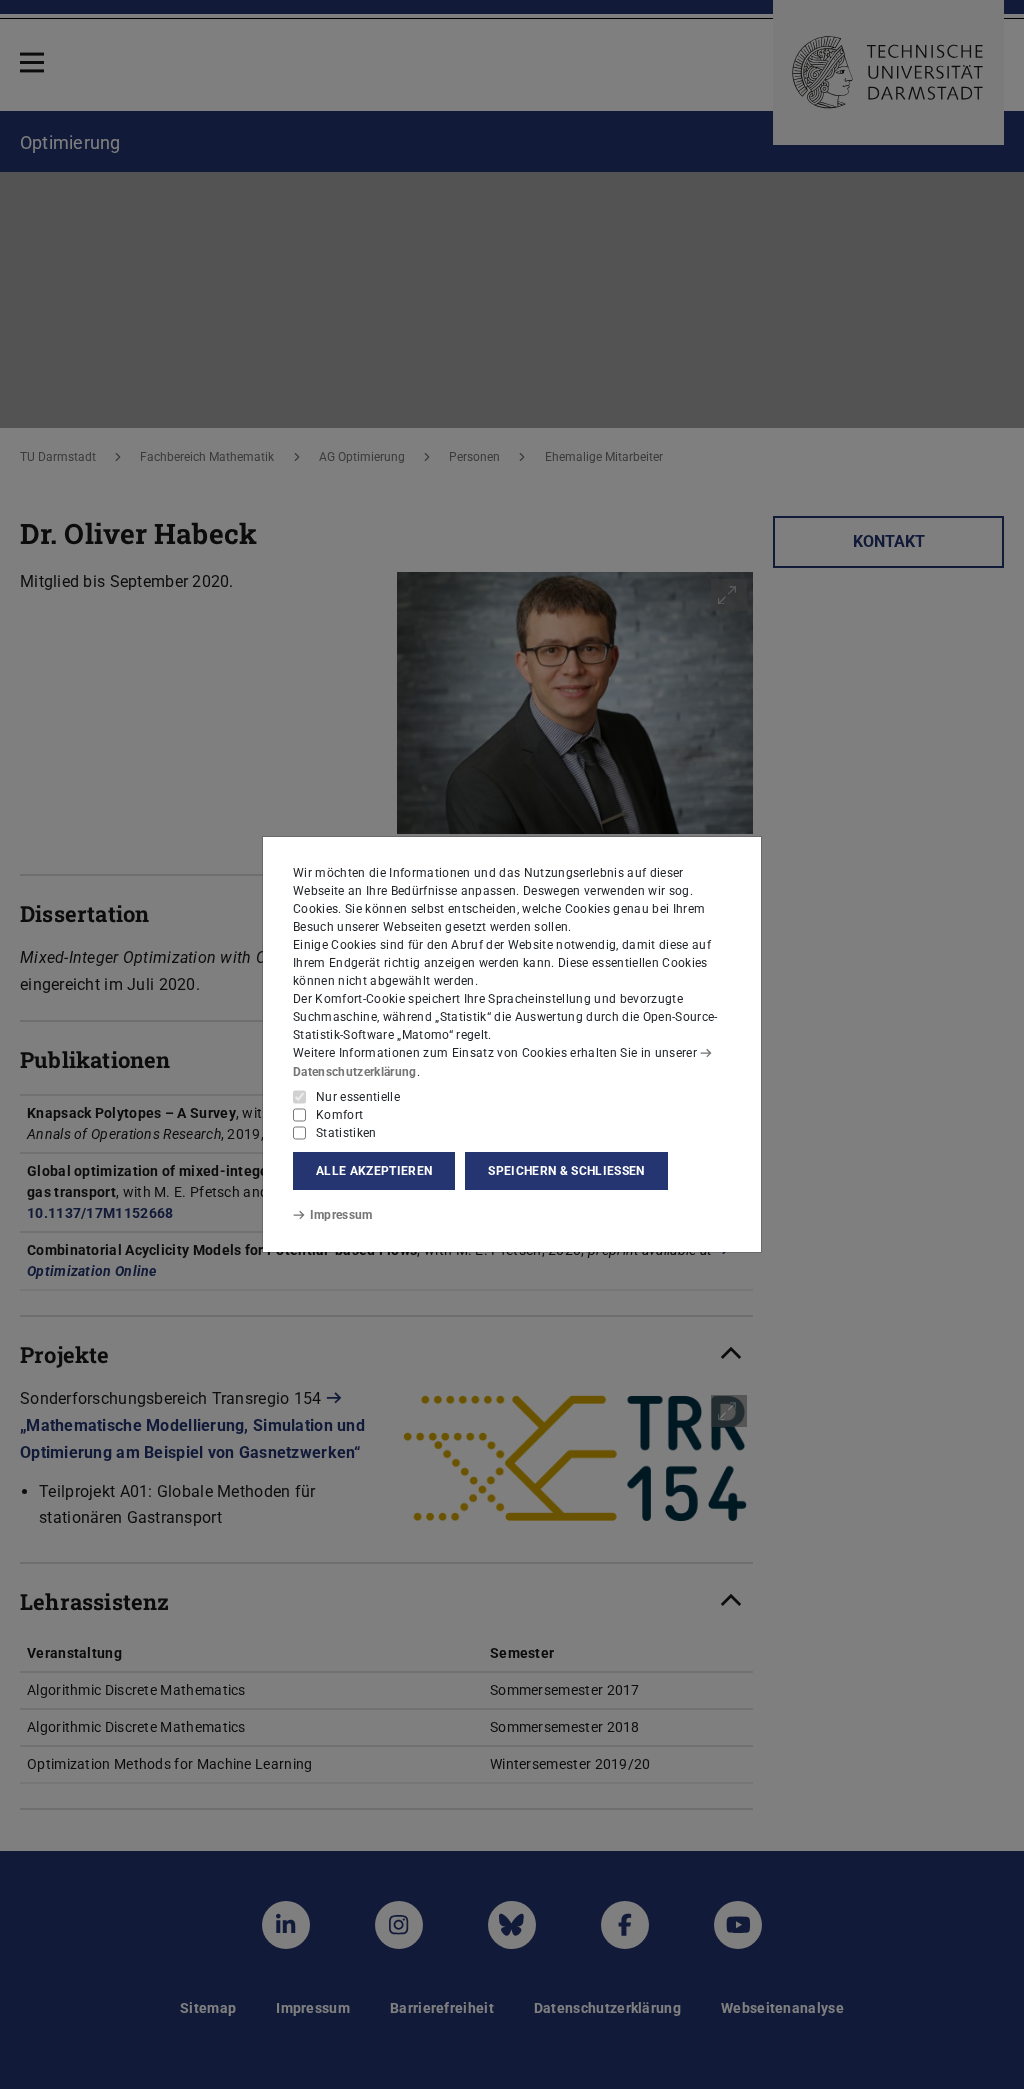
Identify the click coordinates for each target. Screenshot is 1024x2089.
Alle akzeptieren (374, 1171)
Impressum (341, 1215)
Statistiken (346, 1133)
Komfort (339, 1115)
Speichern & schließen (566, 1171)
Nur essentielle (358, 1097)
